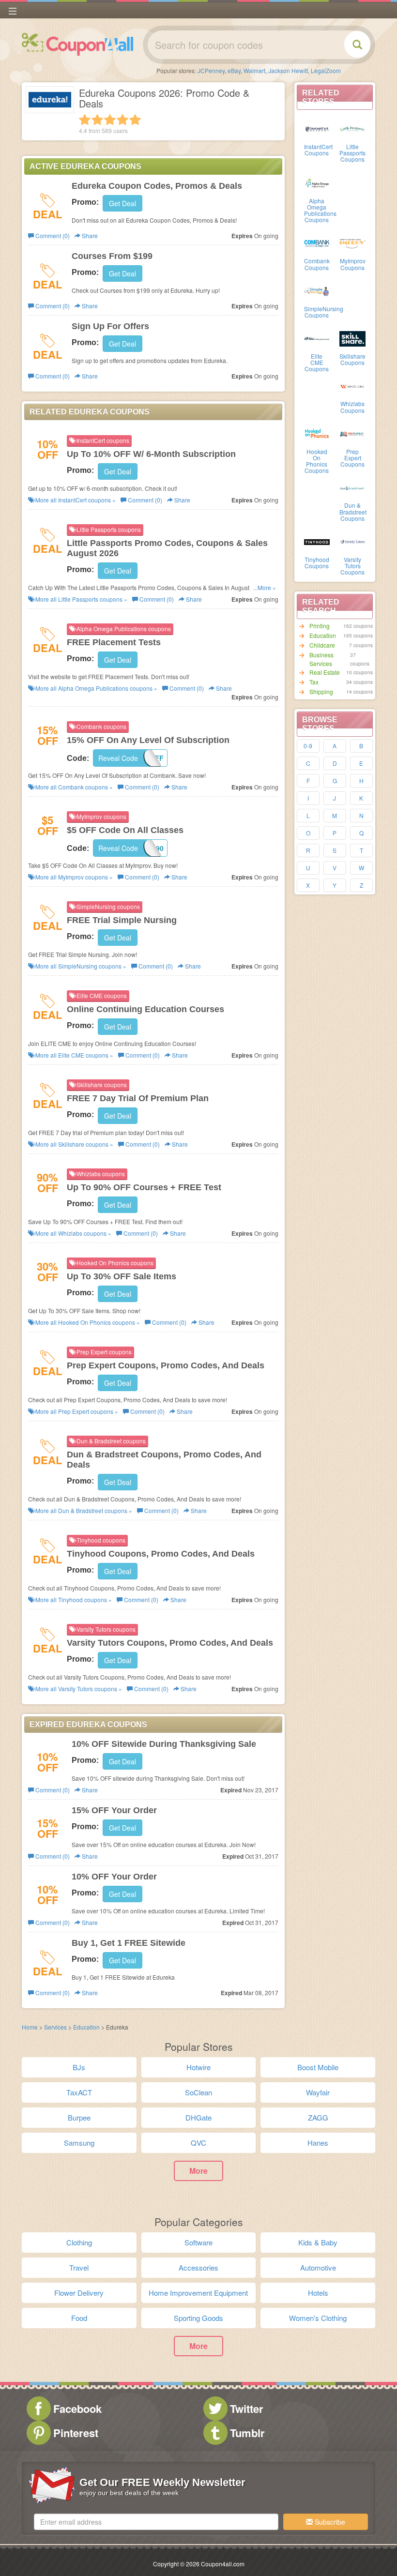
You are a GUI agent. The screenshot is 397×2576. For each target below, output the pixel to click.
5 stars (135, 120)
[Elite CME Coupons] (317, 338)
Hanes (318, 2143)
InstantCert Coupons (318, 150)
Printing (320, 626)
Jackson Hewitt (288, 70)
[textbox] (156, 2522)
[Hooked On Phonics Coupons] (317, 433)
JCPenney (211, 70)
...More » (265, 587)
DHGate (198, 2117)
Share (89, 235)
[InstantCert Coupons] (317, 128)
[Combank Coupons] (317, 242)
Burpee (79, 2117)
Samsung (79, 2143)
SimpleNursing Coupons (324, 312)
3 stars (110, 120)
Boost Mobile (318, 2067)
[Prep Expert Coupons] (352, 433)
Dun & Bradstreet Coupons (353, 511)
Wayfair (318, 2092)
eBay (234, 70)
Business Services (321, 659)
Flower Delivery (79, 2293)
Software (198, 2242)
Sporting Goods (198, 2318)
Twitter (247, 2409)
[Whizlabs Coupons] (352, 385)
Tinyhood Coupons (317, 562)
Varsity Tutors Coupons (352, 566)
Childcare (322, 645)
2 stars (97, 120)
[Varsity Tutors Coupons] (352, 541)
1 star (85, 120)
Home (30, 2027)
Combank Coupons (317, 264)
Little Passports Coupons (352, 153)
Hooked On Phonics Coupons (317, 461)
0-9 (308, 746)
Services (55, 2027)
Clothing (79, 2242)
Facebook (77, 2409)
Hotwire (198, 2067)
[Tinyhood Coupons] (317, 541)
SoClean (198, 2092)
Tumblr (247, 2433)
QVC (198, 2143)
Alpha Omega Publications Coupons (320, 210)
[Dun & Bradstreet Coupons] (352, 487)
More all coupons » (75, 500)
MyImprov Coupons (353, 264)
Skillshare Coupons (352, 359)
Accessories (198, 2267)
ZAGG (318, 2117)
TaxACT (79, 2092)
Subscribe (329, 2522)
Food (79, 2318)
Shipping (321, 691)
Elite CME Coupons (317, 362)
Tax (314, 682)
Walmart (254, 70)
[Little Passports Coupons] (352, 128)
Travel (79, 2267)
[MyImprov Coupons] (352, 242)
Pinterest (76, 2433)
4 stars (122, 120)
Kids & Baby (318, 2242)
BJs (79, 2067)
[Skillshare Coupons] (352, 338)
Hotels (318, 2293)
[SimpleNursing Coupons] (317, 290)
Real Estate (325, 672)
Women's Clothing (318, 2318)
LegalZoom (326, 70)
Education (323, 635)
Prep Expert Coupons (352, 458)
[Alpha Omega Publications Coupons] (317, 182)
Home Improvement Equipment (198, 2293)
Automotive (318, 2267)
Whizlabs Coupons (352, 407)
